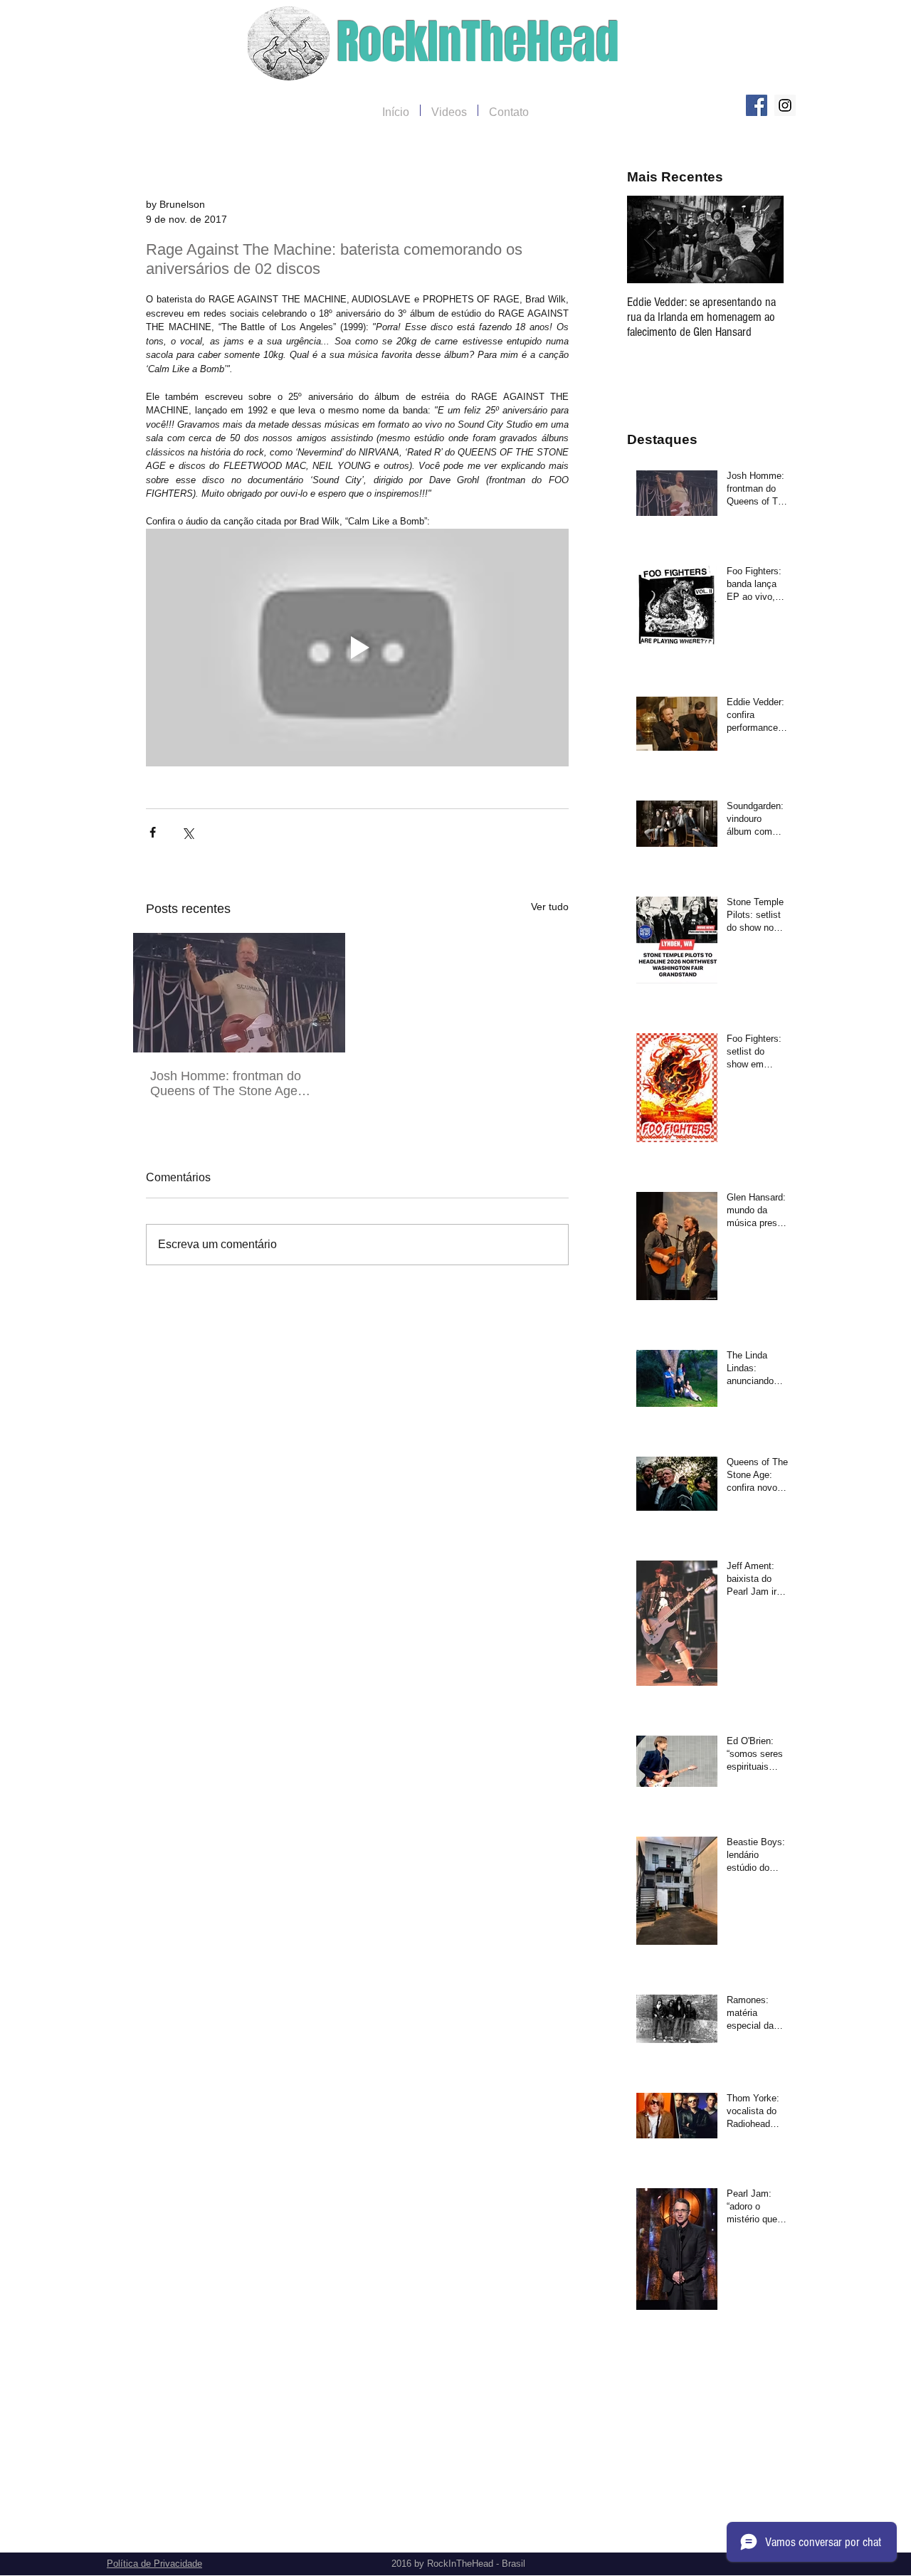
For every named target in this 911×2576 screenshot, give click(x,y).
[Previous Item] (650, 239)
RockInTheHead (478, 42)
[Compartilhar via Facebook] (153, 832)
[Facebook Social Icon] (757, 105)
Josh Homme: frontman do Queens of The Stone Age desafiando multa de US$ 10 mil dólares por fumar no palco (236, 1084)
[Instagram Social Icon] (785, 105)
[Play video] (357, 648)
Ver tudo (550, 907)
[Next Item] (761, 239)
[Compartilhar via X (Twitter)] (188, 832)
